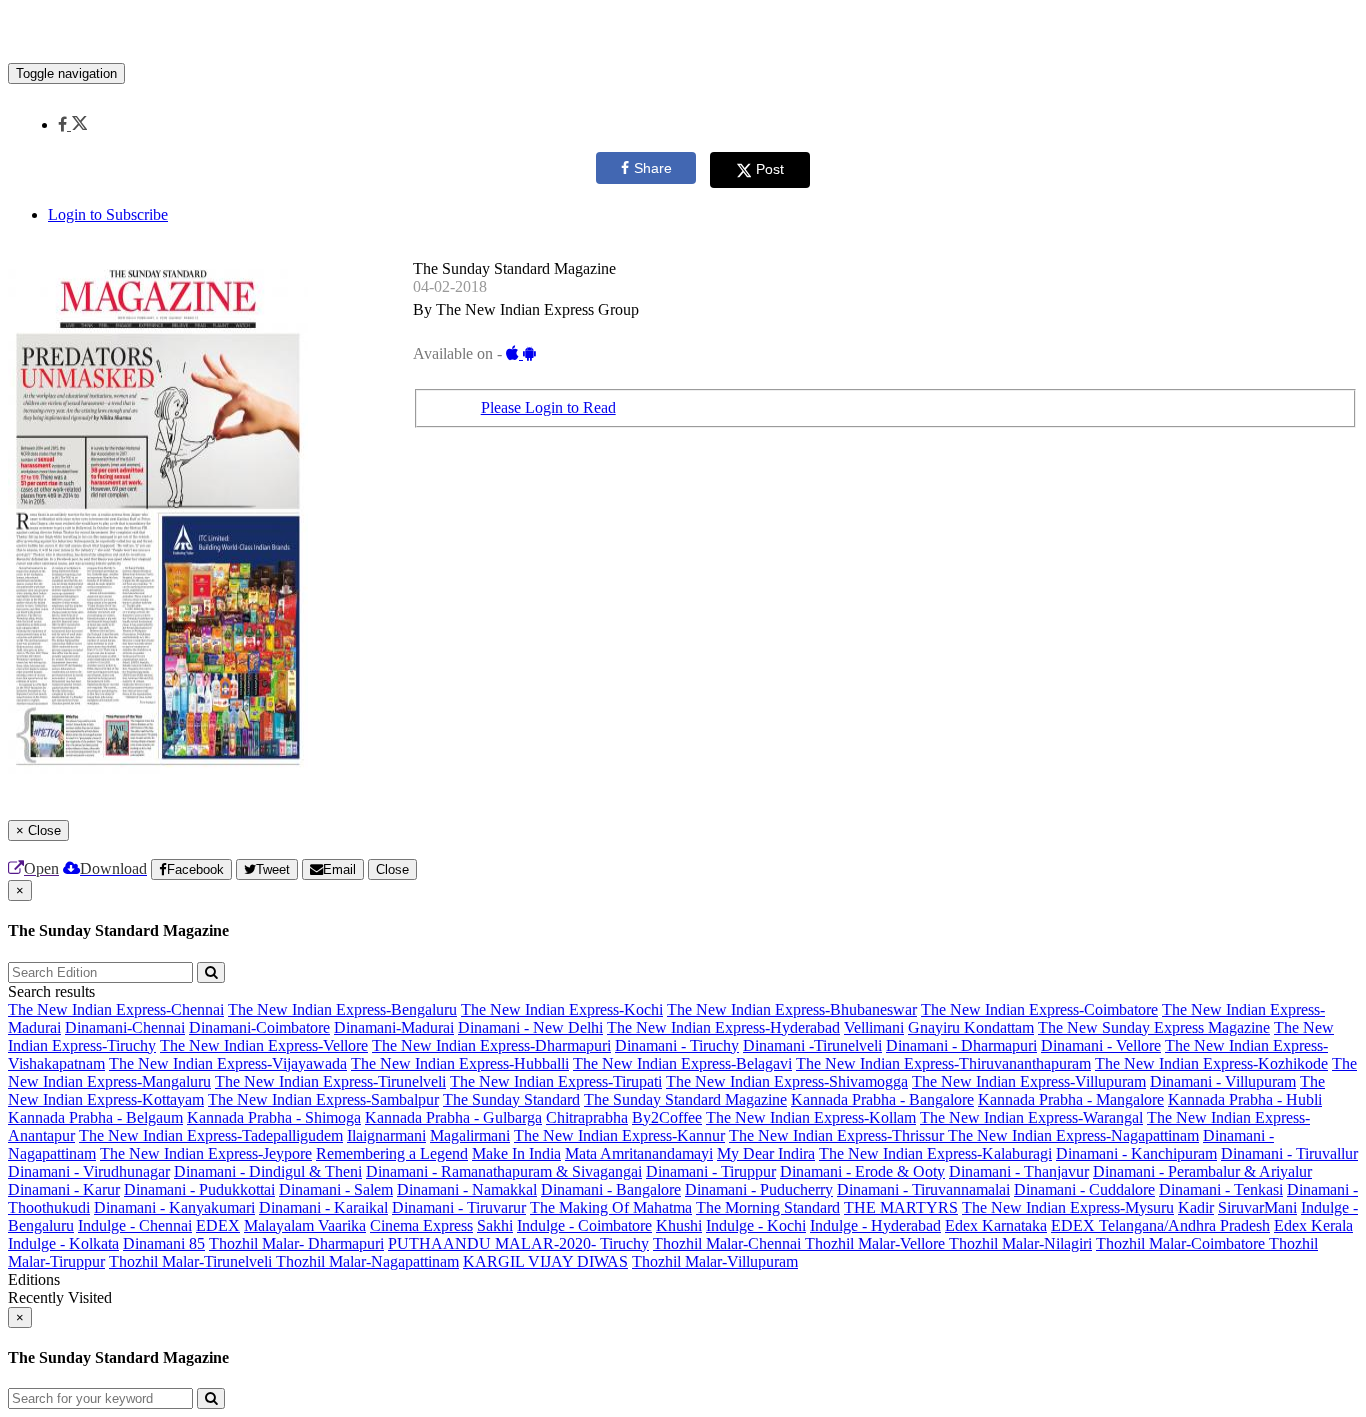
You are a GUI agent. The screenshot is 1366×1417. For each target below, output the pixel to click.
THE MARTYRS (901, 1207)
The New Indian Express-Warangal (1031, 1117)
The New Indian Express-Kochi (562, 1009)
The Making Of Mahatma (611, 1207)
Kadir (1196, 1207)
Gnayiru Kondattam (971, 1027)
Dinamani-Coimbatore (259, 1027)
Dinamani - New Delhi (530, 1027)
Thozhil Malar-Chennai (729, 1243)
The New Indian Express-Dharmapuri (491, 1045)
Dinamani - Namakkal (467, 1189)
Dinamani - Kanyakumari (174, 1207)
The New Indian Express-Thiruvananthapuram (943, 1063)
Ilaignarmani (386, 1135)
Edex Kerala (1313, 1225)
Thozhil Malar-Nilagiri (1020, 1243)
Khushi (679, 1225)
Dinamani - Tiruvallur (1289, 1153)
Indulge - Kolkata (63, 1243)
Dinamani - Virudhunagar (89, 1171)
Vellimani (874, 1027)
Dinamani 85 (164, 1243)
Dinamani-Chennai (125, 1027)
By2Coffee (667, 1117)
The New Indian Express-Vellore (264, 1045)
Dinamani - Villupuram (1223, 1081)
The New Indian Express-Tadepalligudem (211, 1135)
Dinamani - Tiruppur (711, 1171)
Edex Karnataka (996, 1225)
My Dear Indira (766, 1153)
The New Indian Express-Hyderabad (723, 1027)
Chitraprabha (587, 1117)
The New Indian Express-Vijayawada (228, 1063)
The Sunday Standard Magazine (685, 1099)
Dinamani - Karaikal (323, 1207)
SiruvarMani (1257, 1207)
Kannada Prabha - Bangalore (882, 1099)
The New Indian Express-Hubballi (460, 1063)
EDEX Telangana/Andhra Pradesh (1160, 1225)
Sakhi (495, 1225)
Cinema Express (421, 1225)
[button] (72, 124)
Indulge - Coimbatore (584, 1225)
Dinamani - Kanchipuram (1136, 1153)
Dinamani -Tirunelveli (812, 1045)
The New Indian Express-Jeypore (206, 1153)
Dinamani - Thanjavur (1019, 1171)
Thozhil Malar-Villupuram (715, 1261)
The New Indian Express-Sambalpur (323, 1099)
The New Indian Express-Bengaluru (342, 1009)
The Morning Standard (768, 1207)
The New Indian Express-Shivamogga (787, 1081)
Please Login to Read (548, 407)
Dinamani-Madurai (394, 1027)
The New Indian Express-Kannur (619, 1135)
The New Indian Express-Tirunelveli (330, 1081)
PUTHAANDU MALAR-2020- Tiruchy (518, 1243)
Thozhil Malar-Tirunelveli (192, 1261)
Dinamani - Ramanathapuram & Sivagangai (504, 1171)
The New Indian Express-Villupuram (1029, 1081)
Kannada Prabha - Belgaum (95, 1117)
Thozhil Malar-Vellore (877, 1243)
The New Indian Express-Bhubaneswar (792, 1009)
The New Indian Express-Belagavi (682, 1063)
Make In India (516, 1153)
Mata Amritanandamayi (639, 1153)
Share (653, 168)
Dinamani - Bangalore (611, 1189)
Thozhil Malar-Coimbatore (1182, 1243)
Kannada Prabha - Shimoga (274, 1117)
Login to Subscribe (108, 214)
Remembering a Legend (392, 1153)
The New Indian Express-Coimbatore (1039, 1009)
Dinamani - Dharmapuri (961, 1045)
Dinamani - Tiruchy (677, 1045)
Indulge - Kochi (756, 1225)
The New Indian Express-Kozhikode (1211, 1063)
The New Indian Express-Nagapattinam (1073, 1135)
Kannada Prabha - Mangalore (1071, 1099)
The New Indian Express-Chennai (116, 1009)
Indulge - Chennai (135, 1225)
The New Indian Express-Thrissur (838, 1135)
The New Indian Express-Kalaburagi (935, 1153)
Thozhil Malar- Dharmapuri (296, 1243)
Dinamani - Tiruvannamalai (923, 1189)
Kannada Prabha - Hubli (1245, 1099)
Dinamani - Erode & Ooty (862, 1171)
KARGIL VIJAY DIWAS (545, 1261)
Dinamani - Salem (336, 1189)
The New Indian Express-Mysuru (1068, 1207)
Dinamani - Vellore (1101, 1045)
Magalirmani (470, 1135)
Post (770, 169)
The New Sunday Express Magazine (1154, 1027)
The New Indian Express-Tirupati (556, 1081)
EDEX (218, 1225)
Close (392, 869)
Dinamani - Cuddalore (1084, 1189)
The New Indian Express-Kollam (811, 1117)
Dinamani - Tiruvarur (459, 1207)
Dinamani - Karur (64, 1189)
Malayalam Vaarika (305, 1225)
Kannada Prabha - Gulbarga (453, 1117)
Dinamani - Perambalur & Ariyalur (1202, 1171)
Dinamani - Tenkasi (1221, 1189)
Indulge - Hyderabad (875, 1225)
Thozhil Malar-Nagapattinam (367, 1261)
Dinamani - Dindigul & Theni (268, 1171)
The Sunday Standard (511, 1099)
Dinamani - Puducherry (759, 1189)
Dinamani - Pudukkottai (199, 1189)
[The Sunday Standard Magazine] (683, 33)
